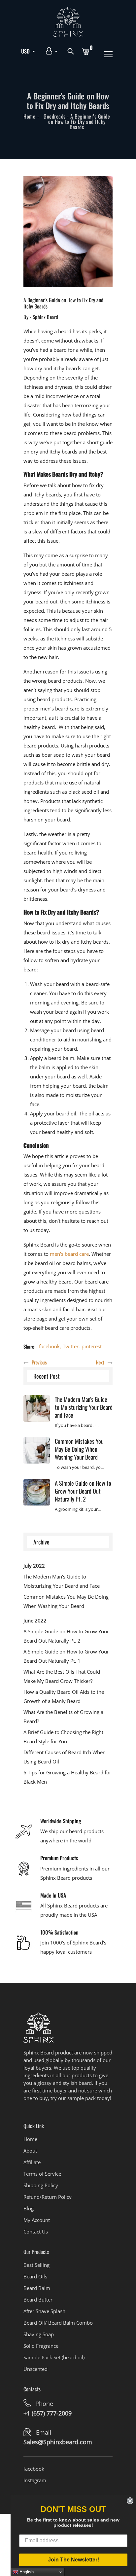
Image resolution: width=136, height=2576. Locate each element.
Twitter (71, 1346)
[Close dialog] (130, 2501)
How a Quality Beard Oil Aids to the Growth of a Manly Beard (64, 1696)
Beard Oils (35, 2276)
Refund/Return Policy (48, 2197)
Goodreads (55, 116)
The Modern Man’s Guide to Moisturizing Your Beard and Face (84, 1407)
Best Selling (36, 2265)
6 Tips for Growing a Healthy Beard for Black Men (67, 1777)
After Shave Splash (44, 2311)
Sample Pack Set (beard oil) (54, 2357)
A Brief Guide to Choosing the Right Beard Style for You (63, 1737)
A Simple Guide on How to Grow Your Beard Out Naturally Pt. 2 (83, 1491)
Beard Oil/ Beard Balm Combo (58, 2323)
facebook (49, 1346)
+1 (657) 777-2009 (48, 2413)
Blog (29, 2208)
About (30, 2151)
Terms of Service (42, 2174)
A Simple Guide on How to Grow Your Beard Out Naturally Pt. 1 (66, 1656)
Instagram (35, 2480)
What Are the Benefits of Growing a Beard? (63, 1717)
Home (29, 116)
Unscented (35, 2369)
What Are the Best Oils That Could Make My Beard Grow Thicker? (62, 1676)
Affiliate (32, 2162)
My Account (37, 2220)
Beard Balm (37, 2288)
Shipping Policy (41, 2185)
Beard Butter (38, 2300)
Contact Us (36, 2231)
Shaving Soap (39, 2334)
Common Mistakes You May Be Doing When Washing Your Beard (79, 1449)
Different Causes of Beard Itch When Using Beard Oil (65, 1757)
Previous (39, 1362)
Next (100, 1362)
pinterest (92, 1346)
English (26, 2572)
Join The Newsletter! (73, 2560)
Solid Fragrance (41, 2346)
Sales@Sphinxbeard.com (58, 2442)
